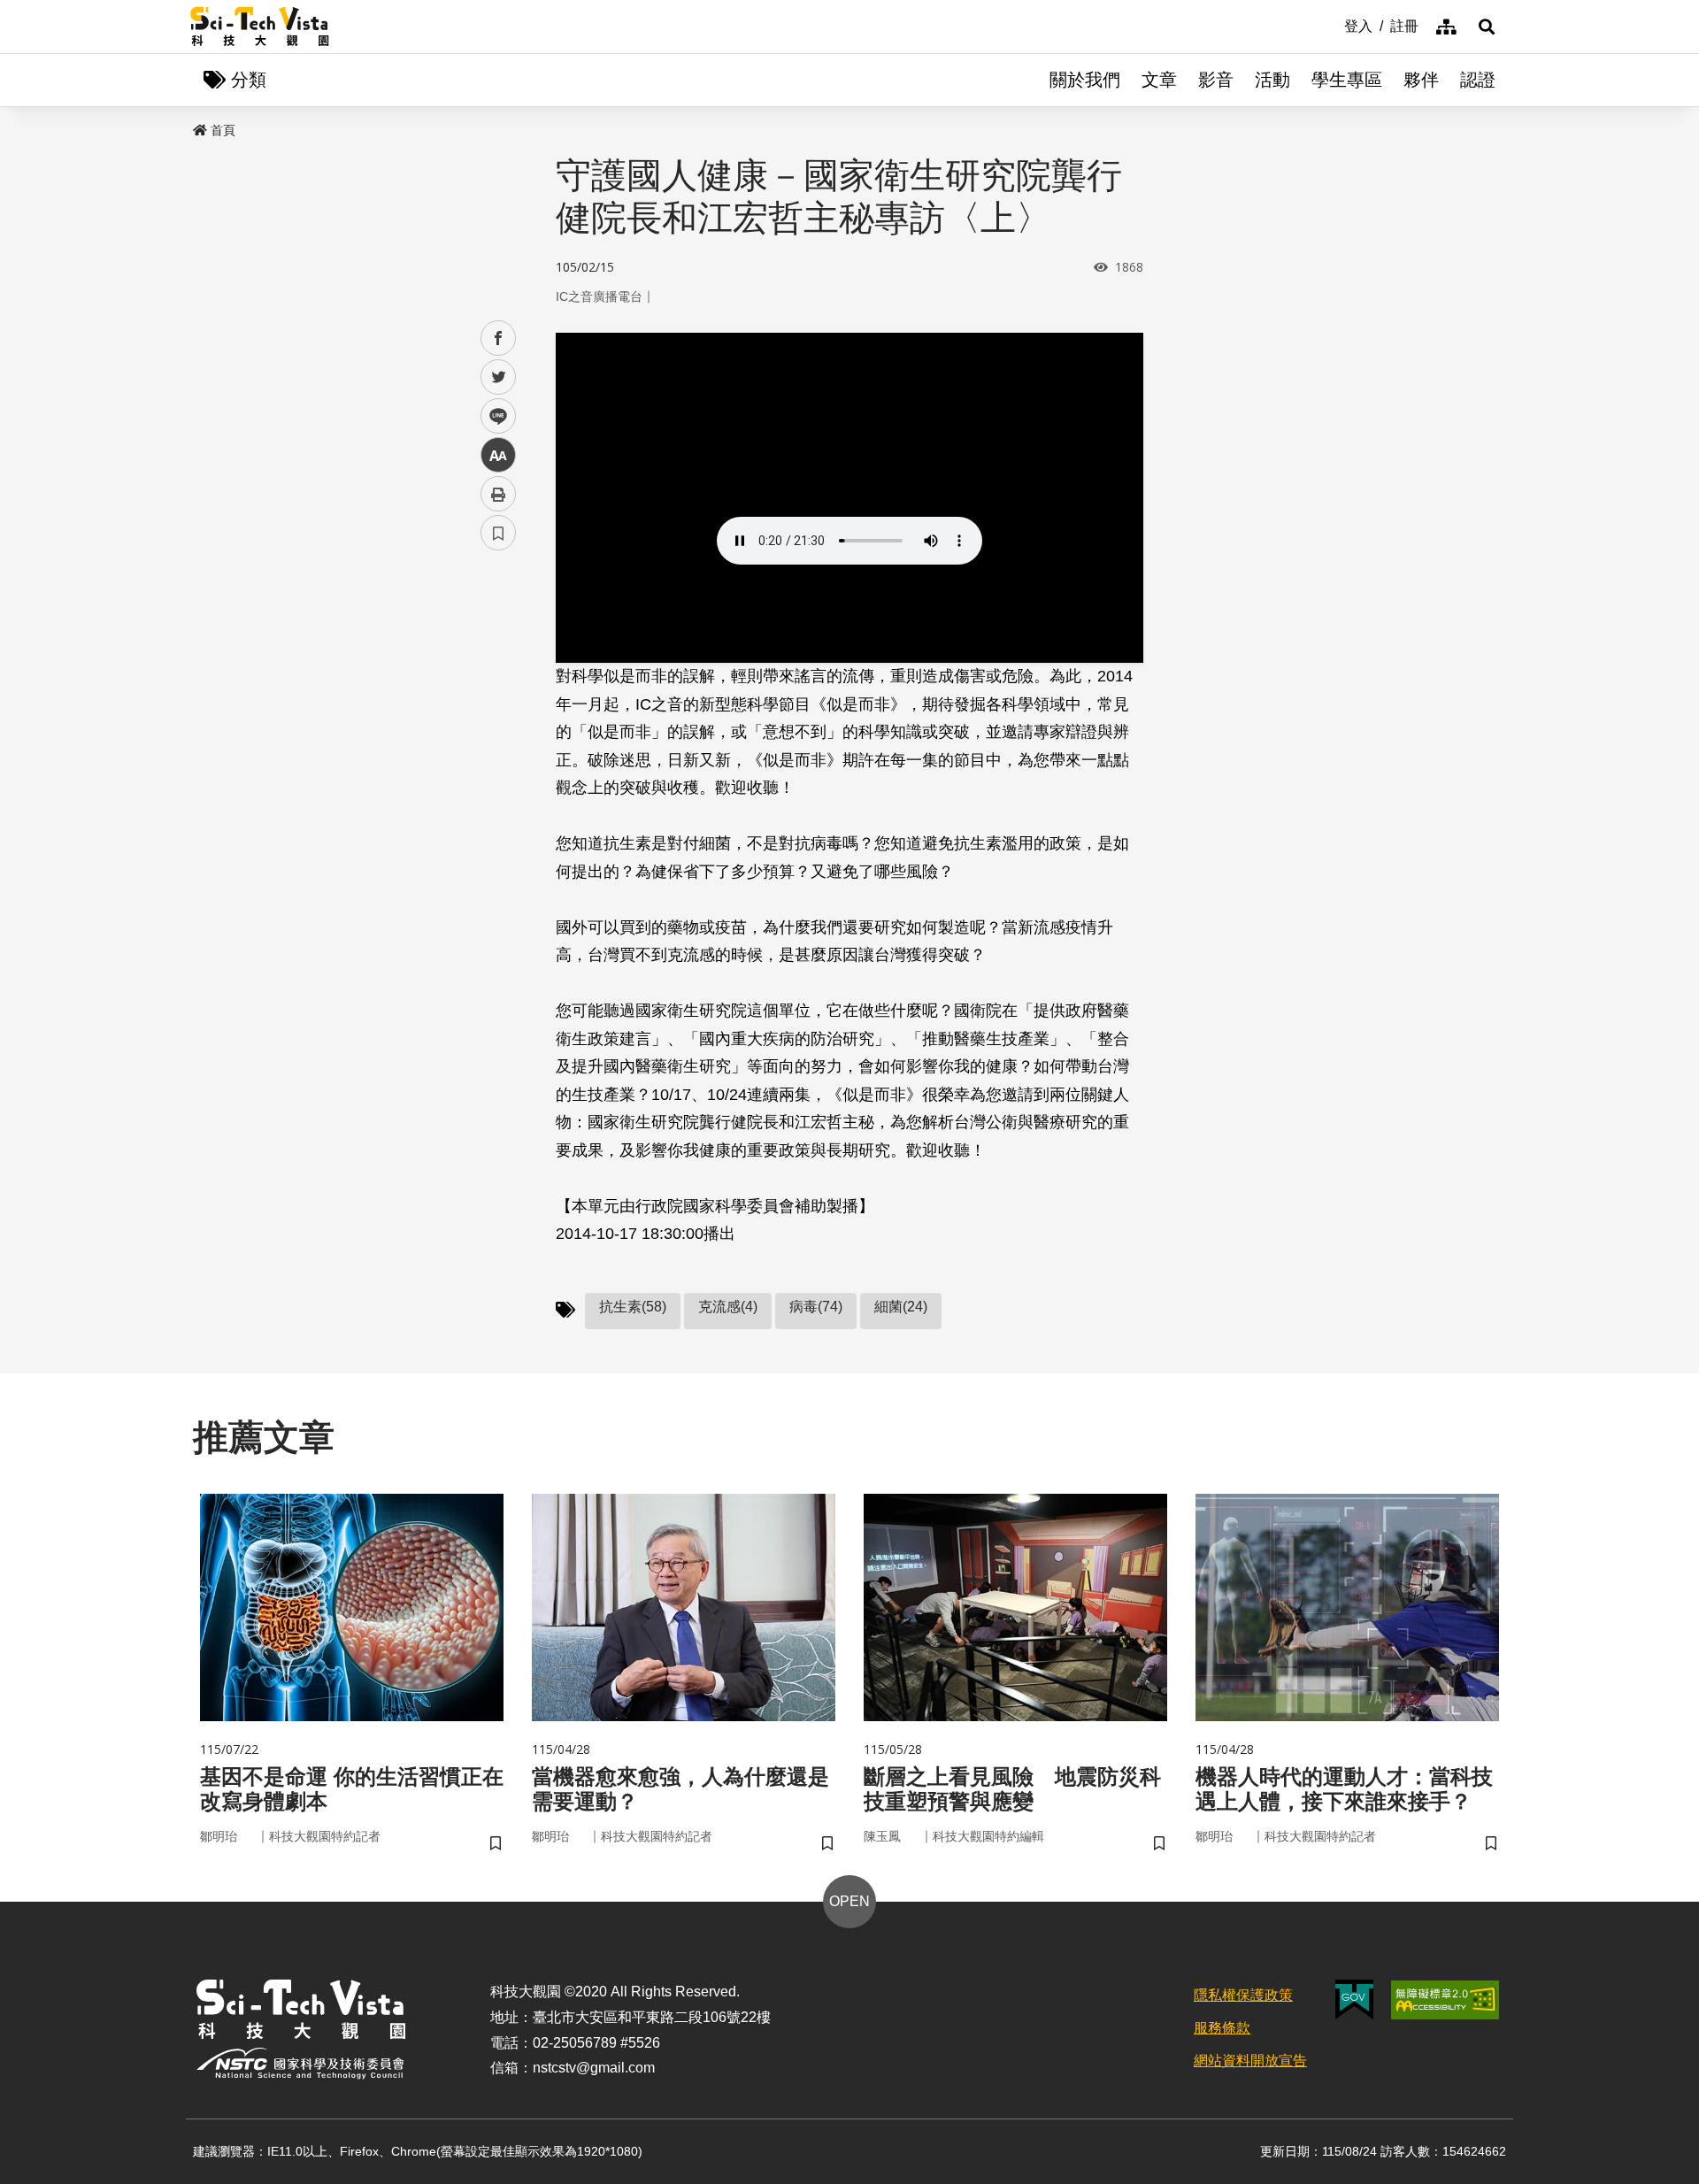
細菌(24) (901, 1307)
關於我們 (1085, 80)
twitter (499, 377)
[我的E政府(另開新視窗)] (1354, 1999)
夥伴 (1421, 80)
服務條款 (1222, 2028)
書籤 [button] (498, 533)
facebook (499, 338)
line (493, 416)
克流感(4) (728, 1307)
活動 (1272, 80)
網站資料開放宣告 (1250, 2061)
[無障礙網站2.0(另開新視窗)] (1445, 2000)
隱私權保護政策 (1243, 1995)
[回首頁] (260, 27)
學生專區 (1347, 80)
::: (1332, 25)
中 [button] (498, 455)
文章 (1159, 80)
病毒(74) (816, 1307)
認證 (1478, 80)
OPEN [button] (849, 1901)
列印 (498, 494)
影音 (1216, 80)
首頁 (223, 130)
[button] (1487, 27)
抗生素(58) (633, 1307)
